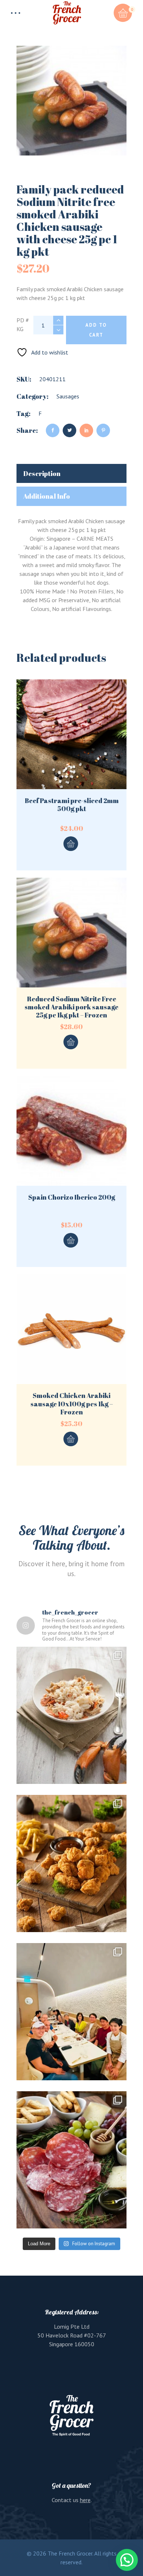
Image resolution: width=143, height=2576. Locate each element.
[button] (127, 2560)
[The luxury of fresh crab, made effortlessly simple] (71, 1715)
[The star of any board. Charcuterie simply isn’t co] (71, 2160)
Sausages (68, 396)
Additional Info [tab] (47, 496)
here (85, 2500)
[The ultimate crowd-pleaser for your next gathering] (71, 1863)
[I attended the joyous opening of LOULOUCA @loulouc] (71, 2012)
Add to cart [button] (71, 844)
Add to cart (96, 330)
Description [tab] (42, 473)
